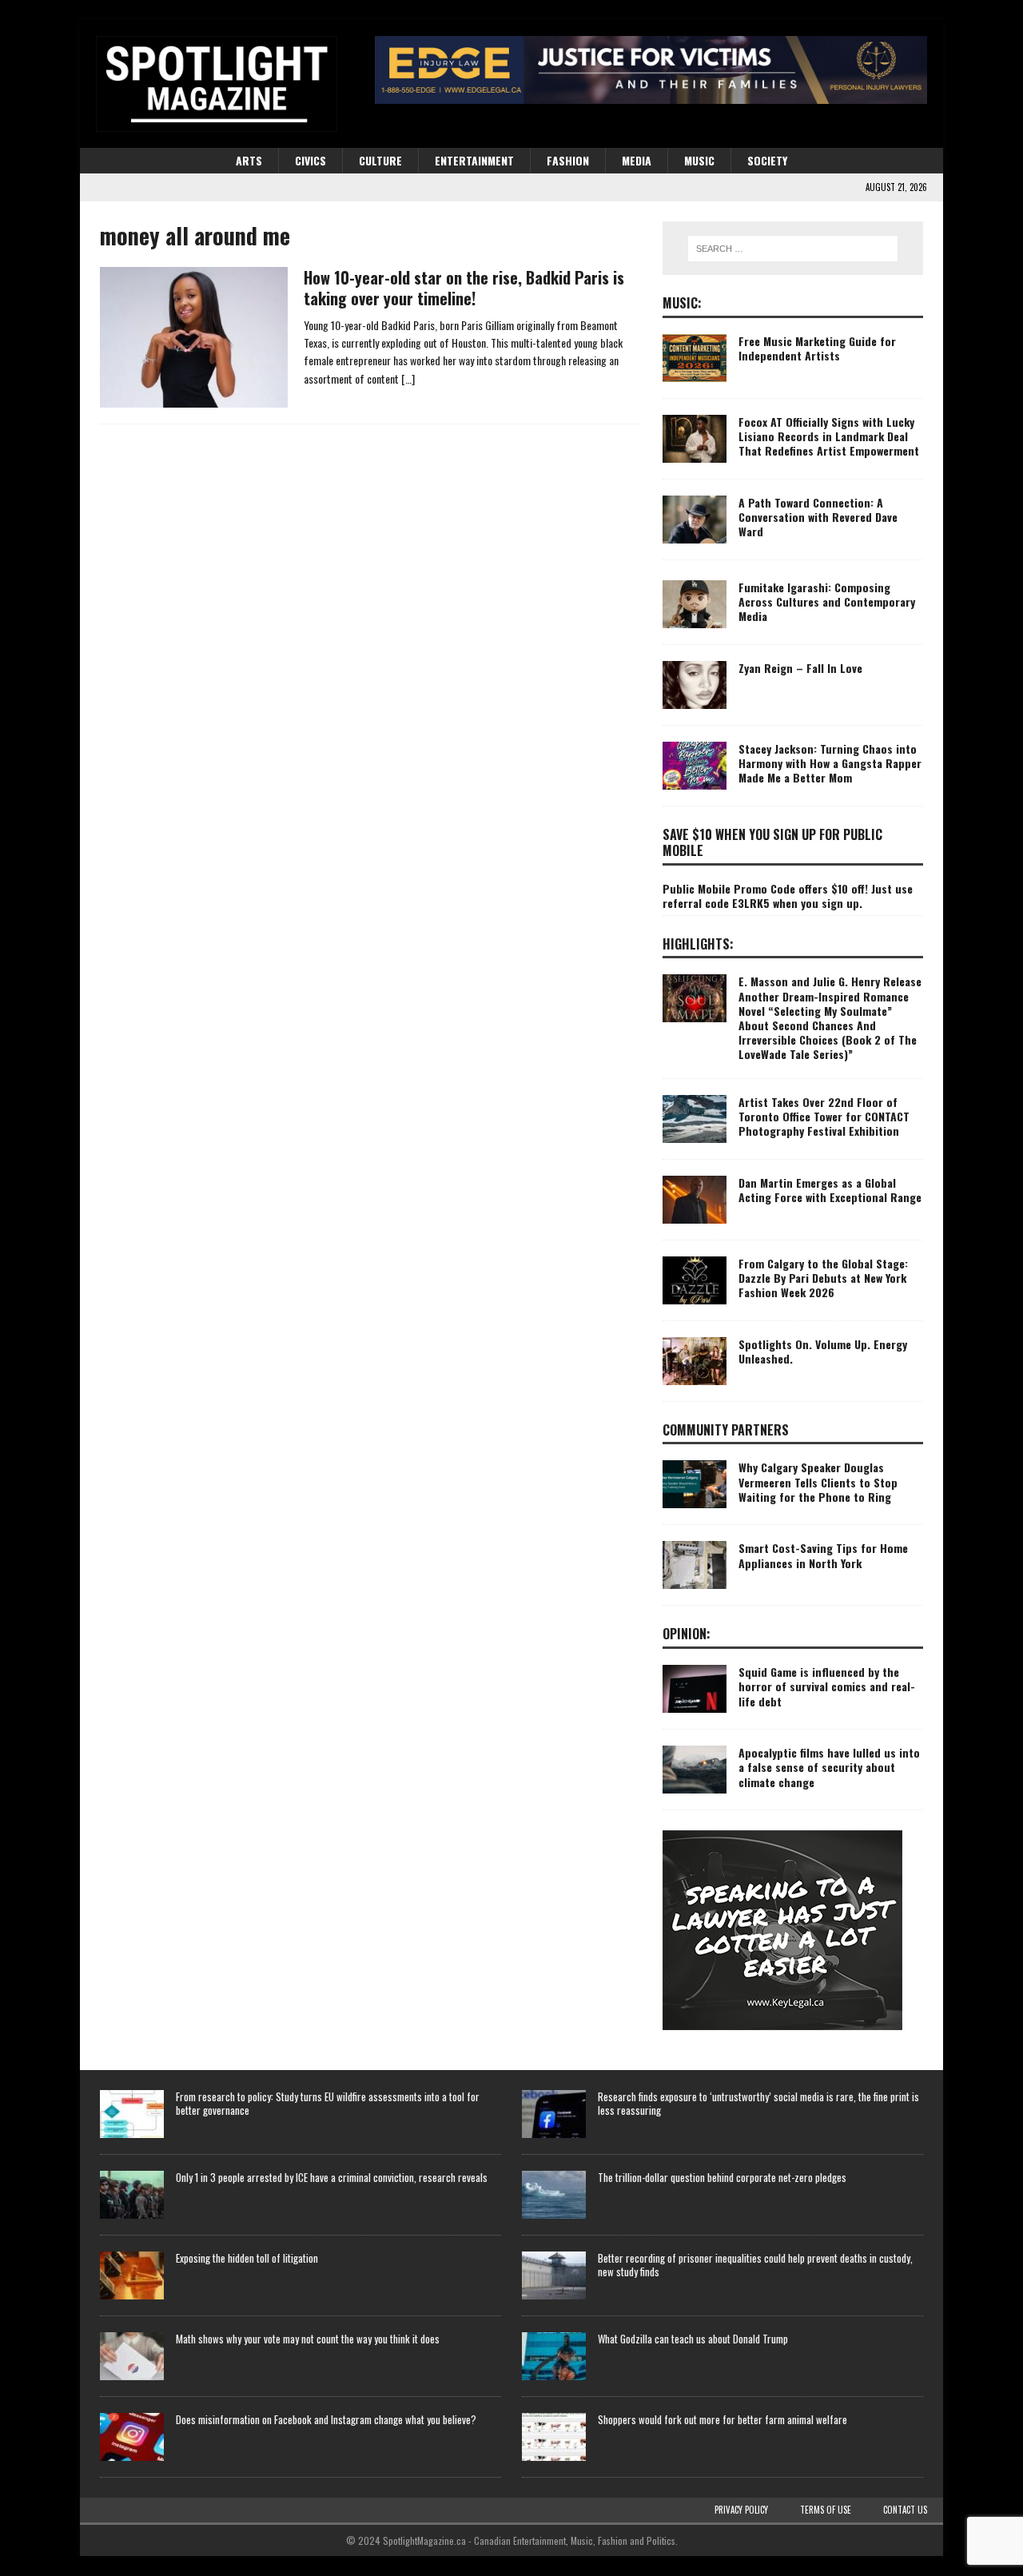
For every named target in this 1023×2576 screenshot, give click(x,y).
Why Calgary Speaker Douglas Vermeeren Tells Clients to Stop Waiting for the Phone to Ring (818, 1481)
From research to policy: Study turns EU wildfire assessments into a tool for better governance (328, 2103)
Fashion (568, 160)
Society (767, 160)
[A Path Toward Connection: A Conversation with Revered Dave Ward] (695, 520)
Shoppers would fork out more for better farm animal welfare (722, 2419)
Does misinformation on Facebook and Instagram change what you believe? (326, 2419)
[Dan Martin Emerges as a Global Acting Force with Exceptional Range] (695, 1200)
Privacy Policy (741, 2510)
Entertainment (474, 160)
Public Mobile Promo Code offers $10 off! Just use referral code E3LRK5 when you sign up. (788, 896)
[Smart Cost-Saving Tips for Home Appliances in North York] (695, 1565)
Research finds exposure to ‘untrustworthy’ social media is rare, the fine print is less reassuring (758, 2103)
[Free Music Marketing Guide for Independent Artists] (695, 358)
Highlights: (698, 944)
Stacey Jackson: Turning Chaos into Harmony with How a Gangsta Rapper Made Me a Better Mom (830, 763)
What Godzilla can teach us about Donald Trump (693, 2339)
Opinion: (687, 1634)
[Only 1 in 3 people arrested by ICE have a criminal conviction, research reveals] (132, 2195)
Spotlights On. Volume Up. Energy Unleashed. (823, 1351)
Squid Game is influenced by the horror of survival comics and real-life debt (827, 1686)
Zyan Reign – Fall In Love (800, 668)
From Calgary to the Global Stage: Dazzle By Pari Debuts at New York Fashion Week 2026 (823, 1278)
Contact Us (905, 2510)
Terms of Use (826, 2510)
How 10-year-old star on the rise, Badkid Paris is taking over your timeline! (464, 288)
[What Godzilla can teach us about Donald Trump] (554, 2356)
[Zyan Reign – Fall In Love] (695, 685)
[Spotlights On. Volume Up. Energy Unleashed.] (695, 1361)
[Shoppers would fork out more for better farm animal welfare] (554, 2437)
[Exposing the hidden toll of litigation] (132, 2275)
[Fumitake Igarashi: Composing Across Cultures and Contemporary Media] (695, 604)
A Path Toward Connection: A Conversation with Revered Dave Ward (818, 517)
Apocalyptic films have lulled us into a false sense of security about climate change (829, 1767)
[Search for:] (793, 249)
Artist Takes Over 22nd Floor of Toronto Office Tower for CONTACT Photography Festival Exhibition (824, 1116)
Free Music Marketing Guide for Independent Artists (817, 348)
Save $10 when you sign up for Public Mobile (772, 843)
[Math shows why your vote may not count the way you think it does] (132, 2356)
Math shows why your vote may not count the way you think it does (308, 2339)
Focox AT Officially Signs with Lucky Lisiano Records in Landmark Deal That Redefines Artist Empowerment (829, 436)
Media (637, 160)
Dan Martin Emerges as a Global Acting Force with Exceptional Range (830, 1190)
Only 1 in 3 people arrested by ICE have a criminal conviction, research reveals (332, 2177)
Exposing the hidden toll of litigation (247, 2258)
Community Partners (726, 1430)
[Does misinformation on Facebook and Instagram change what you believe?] (132, 2437)
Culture (380, 160)
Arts (249, 160)
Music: (682, 303)
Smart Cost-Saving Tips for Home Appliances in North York (823, 1555)
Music (699, 160)
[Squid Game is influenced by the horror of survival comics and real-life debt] (695, 1689)
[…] (408, 378)
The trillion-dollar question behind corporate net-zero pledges (722, 2177)
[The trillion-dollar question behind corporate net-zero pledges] (554, 2195)
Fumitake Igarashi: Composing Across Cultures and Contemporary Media (827, 601)
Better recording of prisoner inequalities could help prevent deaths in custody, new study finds (755, 2265)
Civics (310, 160)
